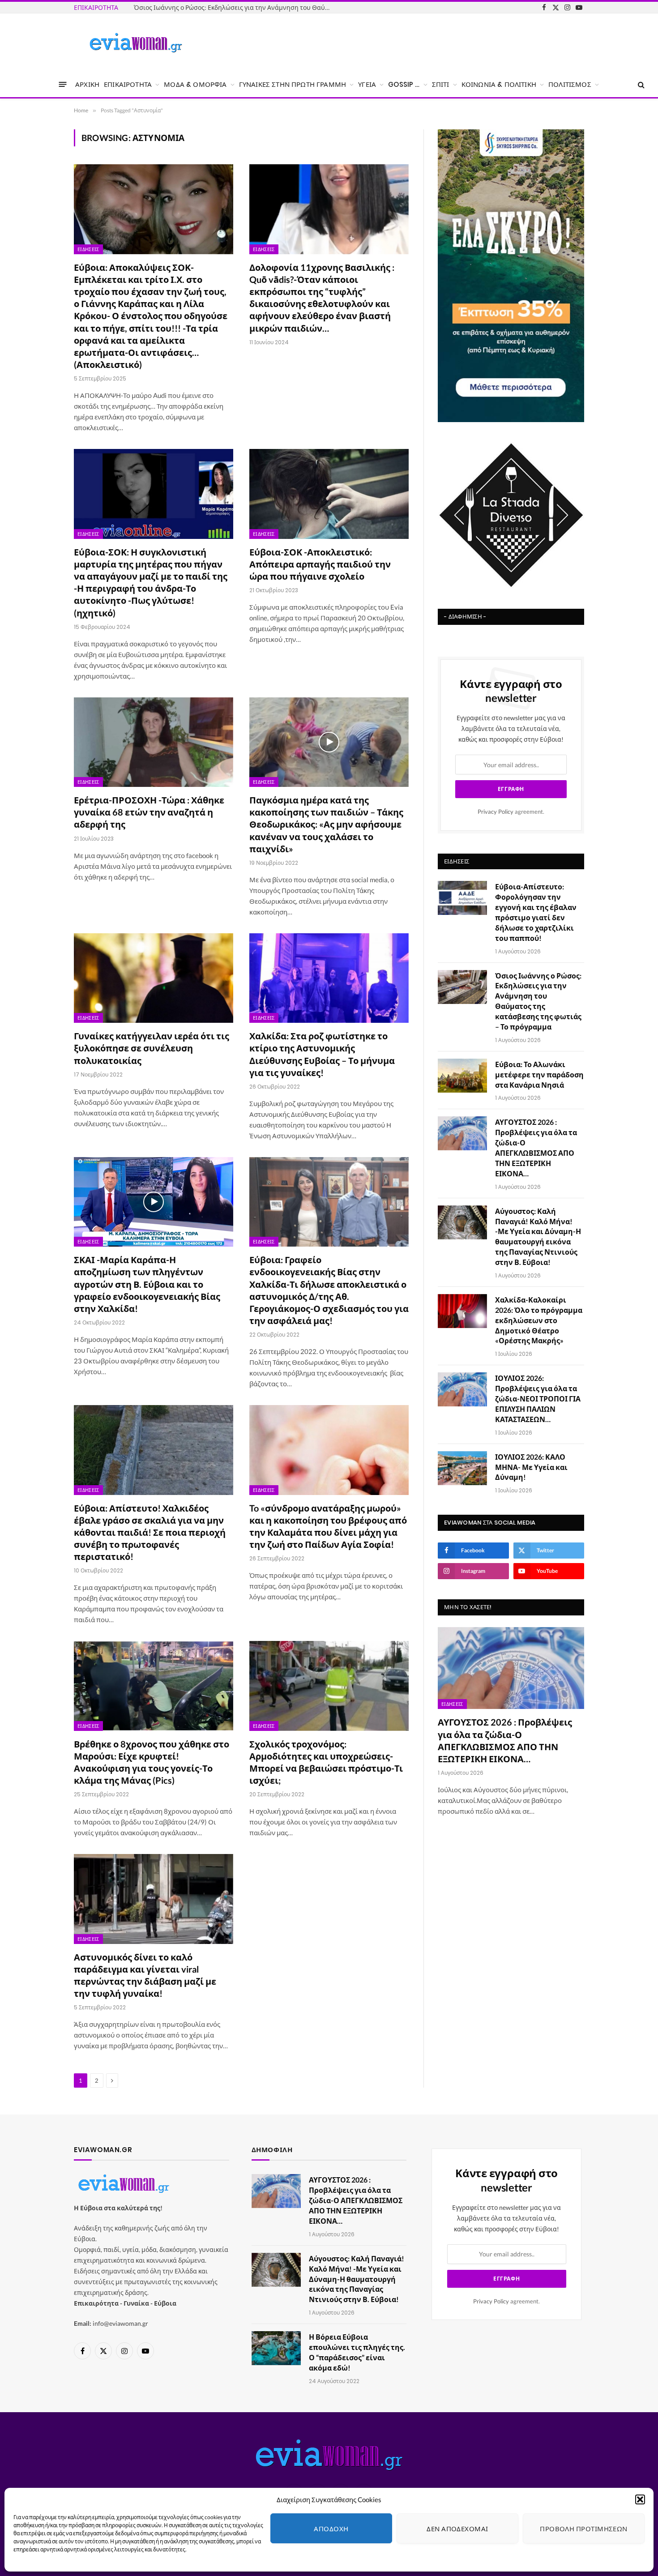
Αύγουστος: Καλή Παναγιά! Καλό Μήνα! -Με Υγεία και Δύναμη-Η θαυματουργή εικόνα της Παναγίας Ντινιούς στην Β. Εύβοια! (538, 1237)
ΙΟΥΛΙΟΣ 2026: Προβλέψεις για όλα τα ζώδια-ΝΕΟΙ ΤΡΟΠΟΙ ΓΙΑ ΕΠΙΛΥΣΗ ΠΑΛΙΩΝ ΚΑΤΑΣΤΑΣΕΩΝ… (538, 1399)
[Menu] (63, 84)
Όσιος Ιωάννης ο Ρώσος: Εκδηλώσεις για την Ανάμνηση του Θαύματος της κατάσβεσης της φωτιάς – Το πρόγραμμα (235, 7)
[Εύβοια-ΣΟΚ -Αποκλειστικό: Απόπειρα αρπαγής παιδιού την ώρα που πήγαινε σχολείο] (329, 494)
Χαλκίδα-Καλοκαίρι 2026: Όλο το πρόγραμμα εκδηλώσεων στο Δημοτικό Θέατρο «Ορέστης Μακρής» (539, 1320)
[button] (640, 2499)
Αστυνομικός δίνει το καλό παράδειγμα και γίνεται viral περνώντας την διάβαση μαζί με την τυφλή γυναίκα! (145, 1975)
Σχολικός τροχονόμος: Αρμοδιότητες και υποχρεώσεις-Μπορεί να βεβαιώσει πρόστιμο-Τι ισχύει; (326, 1762)
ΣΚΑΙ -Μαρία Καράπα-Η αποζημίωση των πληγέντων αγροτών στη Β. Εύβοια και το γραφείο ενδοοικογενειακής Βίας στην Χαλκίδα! (147, 1284)
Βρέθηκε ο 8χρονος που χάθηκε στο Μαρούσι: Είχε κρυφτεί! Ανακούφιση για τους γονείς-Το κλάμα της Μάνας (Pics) (152, 1762)
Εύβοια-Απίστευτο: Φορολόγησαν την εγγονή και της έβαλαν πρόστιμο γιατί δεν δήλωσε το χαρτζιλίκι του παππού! (536, 912)
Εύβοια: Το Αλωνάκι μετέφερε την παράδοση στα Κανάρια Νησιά (539, 1074)
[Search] (640, 84)
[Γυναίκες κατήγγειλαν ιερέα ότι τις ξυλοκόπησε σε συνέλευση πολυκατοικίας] (154, 978)
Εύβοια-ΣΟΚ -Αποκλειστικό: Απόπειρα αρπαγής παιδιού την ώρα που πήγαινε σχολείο (320, 564)
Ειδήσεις (88, 249)
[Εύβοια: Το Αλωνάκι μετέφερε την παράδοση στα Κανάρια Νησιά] (462, 1076)
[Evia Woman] (136, 43)
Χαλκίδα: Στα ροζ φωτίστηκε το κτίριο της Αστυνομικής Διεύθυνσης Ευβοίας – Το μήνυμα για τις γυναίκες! (322, 1054)
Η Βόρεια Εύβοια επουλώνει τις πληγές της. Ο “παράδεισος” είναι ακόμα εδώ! (357, 2352)
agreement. (511, 812)
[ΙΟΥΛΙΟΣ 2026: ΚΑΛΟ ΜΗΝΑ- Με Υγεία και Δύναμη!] (462, 1468)
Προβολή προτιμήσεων (584, 2529)
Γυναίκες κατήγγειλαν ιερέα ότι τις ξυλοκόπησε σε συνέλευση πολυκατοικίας (152, 1048)
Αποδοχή (331, 2529)
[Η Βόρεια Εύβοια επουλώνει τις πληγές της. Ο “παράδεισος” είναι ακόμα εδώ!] (276, 2348)
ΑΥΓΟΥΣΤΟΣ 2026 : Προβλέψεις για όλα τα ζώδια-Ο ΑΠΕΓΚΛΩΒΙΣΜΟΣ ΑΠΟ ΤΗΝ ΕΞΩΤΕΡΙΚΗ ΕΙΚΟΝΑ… (536, 1147)
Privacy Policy (496, 812)
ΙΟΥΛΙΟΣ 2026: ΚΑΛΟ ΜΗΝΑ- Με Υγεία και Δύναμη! (531, 1467)
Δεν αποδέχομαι (457, 2529)
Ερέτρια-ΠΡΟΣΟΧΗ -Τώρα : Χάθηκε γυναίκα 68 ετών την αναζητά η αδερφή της (149, 812)
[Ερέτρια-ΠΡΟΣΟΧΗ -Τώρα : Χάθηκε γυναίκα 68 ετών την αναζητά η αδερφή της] (154, 742)
